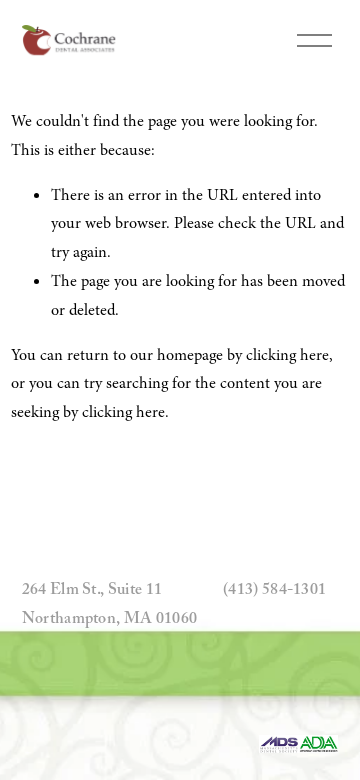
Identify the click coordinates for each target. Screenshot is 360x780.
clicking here (287, 355)
